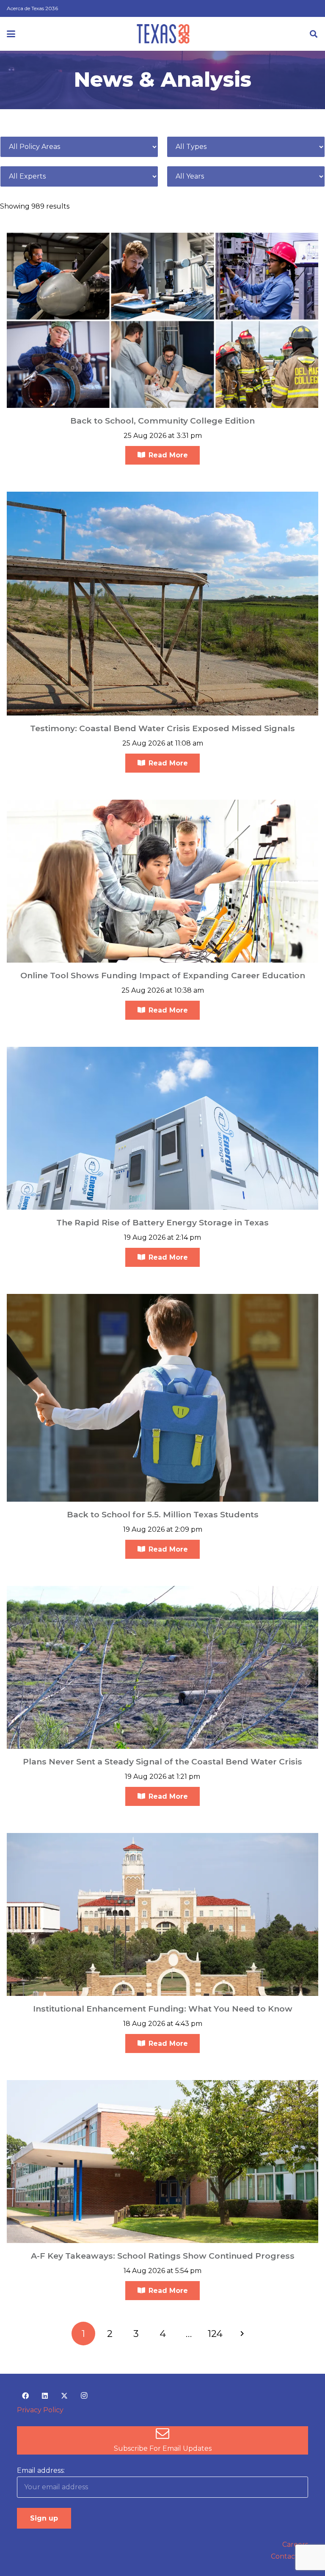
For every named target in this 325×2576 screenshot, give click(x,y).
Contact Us (289, 2556)
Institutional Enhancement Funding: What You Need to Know (163, 2009)
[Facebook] (25, 2396)
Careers (295, 2544)
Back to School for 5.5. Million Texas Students (163, 1514)
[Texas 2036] (163, 34)
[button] (11, 34)
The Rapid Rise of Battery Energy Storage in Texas (162, 1222)
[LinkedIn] (45, 2396)
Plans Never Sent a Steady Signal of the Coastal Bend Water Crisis (162, 1761)
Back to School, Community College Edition (162, 421)
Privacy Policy (40, 2410)
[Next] (242, 2334)
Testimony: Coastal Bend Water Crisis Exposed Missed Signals (162, 728)
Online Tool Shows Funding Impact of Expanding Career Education (163, 975)
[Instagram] (84, 2396)
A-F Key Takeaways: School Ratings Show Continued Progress (163, 2256)
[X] (64, 2396)
